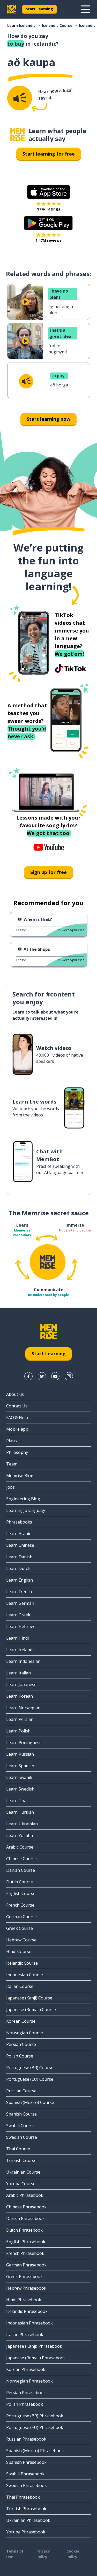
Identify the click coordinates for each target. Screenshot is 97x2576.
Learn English (20, 1580)
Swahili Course (20, 2126)
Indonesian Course (25, 1975)
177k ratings (49, 209)
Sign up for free (48, 872)
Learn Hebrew (20, 1626)
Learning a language (26, 1510)
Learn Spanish (20, 1766)
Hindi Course (19, 1951)
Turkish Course (21, 2160)
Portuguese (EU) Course (30, 2079)
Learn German (20, 1603)
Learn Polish (18, 1731)
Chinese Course (21, 1859)
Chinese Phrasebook (26, 2207)
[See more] (86, 9)
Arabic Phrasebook (25, 2195)
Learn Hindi (17, 1638)
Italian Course (20, 1986)
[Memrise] (11, 9)
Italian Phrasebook (25, 2335)
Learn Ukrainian (22, 1824)
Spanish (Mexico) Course (30, 2102)
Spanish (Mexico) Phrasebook (35, 2451)
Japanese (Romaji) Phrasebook (36, 2358)
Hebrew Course (21, 1940)
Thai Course (18, 2149)
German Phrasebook (26, 2265)
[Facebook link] (28, 1376)
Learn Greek (18, 1615)
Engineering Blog (23, 1499)
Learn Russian (20, 1754)
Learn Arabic (18, 1534)
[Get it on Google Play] (48, 223)
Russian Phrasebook (26, 2439)
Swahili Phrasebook (25, 2474)
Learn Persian (20, 1719)
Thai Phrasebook (23, 2497)
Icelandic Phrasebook (27, 2311)
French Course (20, 1905)
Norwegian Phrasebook (29, 2381)
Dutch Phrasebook (24, 2230)
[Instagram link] (69, 1376)
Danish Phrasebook (25, 2218)
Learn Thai (17, 1801)
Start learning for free (49, 154)
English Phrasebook (26, 2242)
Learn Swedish (20, 1789)
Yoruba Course (21, 2184)
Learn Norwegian (23, 1708)
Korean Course (21, 2021)
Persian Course (21, 2044)
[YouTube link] (55, 1376)
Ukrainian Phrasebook (28, 2520)
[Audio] (20, 98)
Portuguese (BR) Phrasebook (35, 2416)
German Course (21, 1917)
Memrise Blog (20, 1476)
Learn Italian (18, 1673)
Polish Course (20, 2056)
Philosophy (17, 1452)
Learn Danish (19, 1557)
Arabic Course (20, 1847)
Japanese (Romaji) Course (31, 2010)
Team (12, 1464)
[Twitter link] (42, 1376)
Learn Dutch (18, 1568)
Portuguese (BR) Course (30, 2068)
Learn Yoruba (20, 1835)
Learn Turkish (20, 1812)
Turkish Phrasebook (26, 2509)
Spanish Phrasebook (26, 2462)
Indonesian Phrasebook (29, 2323)
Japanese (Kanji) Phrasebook (34, 2346)
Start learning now (48, 419)
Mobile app (17, 1429)
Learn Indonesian (23, 1661)
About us (15, 1394)
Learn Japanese (21, 1684)
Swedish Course (22, 2137)
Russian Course (21, 2091)
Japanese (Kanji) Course (29, 1998)
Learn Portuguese (24, 1743)
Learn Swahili (19, 1777)
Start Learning (39, 9)
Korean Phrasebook (26, 2369)
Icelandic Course (57, 25)
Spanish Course (21, 2114)
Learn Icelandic (21, 25)
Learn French (19, 1592)
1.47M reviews (48, 240)
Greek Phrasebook (24, 2277)
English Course (21, 1893)
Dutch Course (20, 1882)
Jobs (10, 1487)
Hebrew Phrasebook (26, 2288)
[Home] (18, 135)
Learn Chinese (20, 1545)
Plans (12, 1441)
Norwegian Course (25, 2033)
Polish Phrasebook (25, 2404)
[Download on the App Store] (49, 192)
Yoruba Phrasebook (26, 2532)
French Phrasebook (25, 2253)
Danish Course (21, 1870)
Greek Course (20, 1928)
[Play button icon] (25, 302)
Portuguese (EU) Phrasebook (35, 2427)
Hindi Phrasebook (24, 2300)
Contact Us (17, 1406)
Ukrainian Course (23, 2172)
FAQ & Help (17, 1417)
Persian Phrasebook (26, 2393)
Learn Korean (20, 1696)
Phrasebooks (19, 1522)
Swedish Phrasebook (27, 2485)
